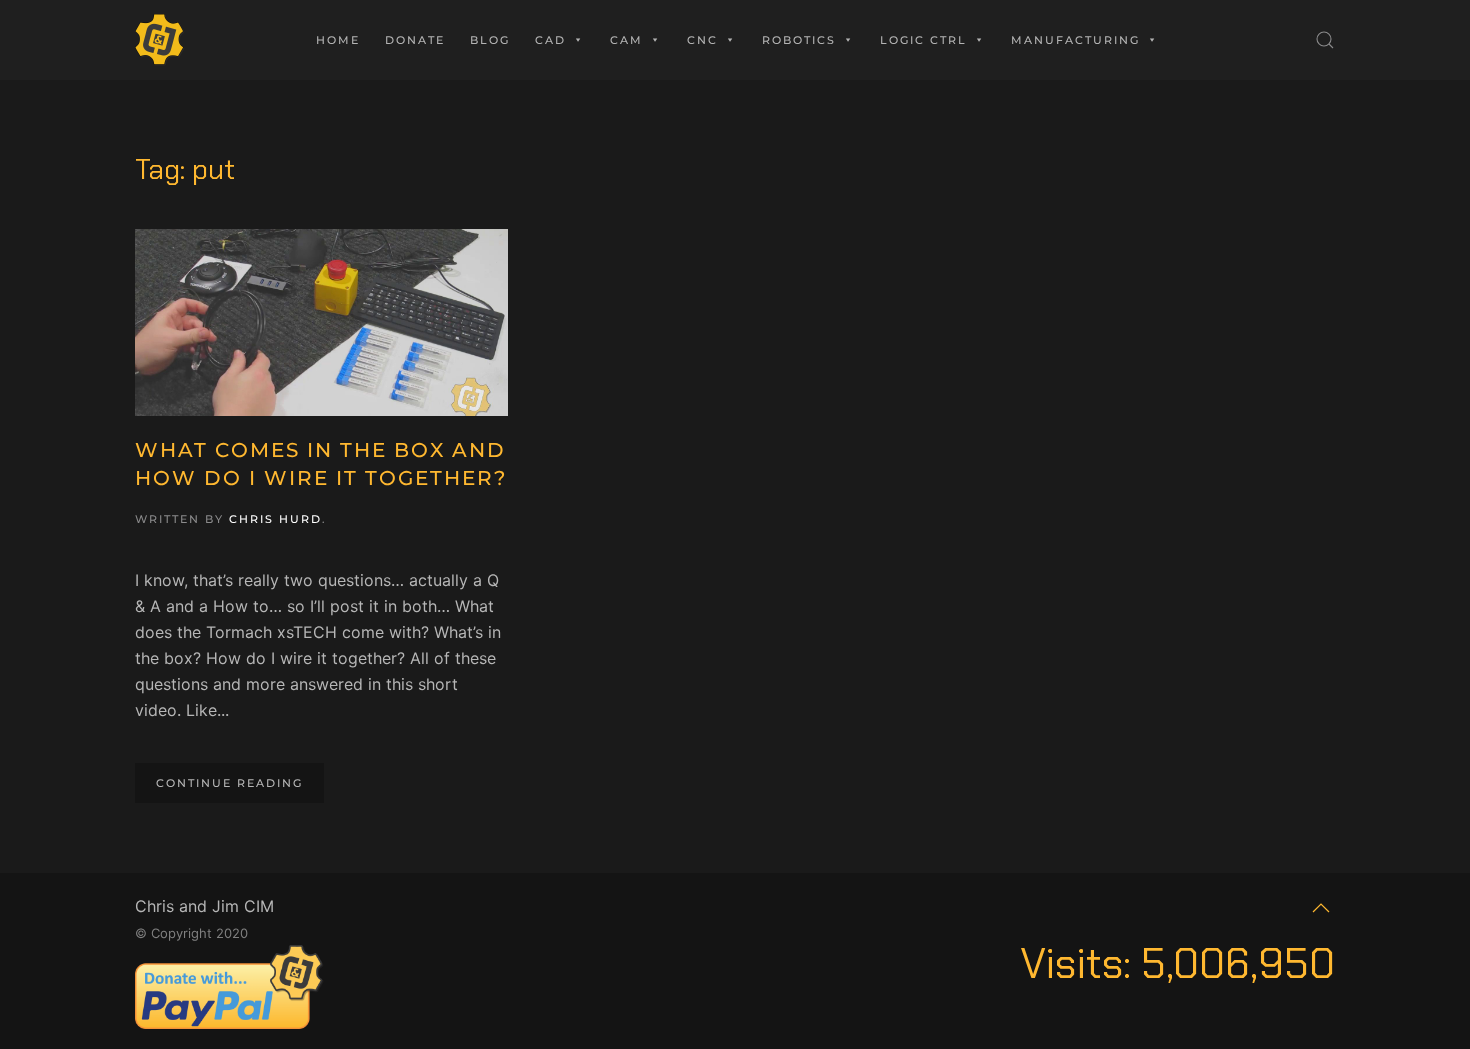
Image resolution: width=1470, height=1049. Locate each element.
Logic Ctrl (923, 40)
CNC (702, 40)
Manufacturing (1075, 40)
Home (338, 40)
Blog (490, 40)
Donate (415, 40)
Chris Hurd (275, 519)
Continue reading (229, 783)
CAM (626, 40)
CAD (550, 40)
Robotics (799, 40)
